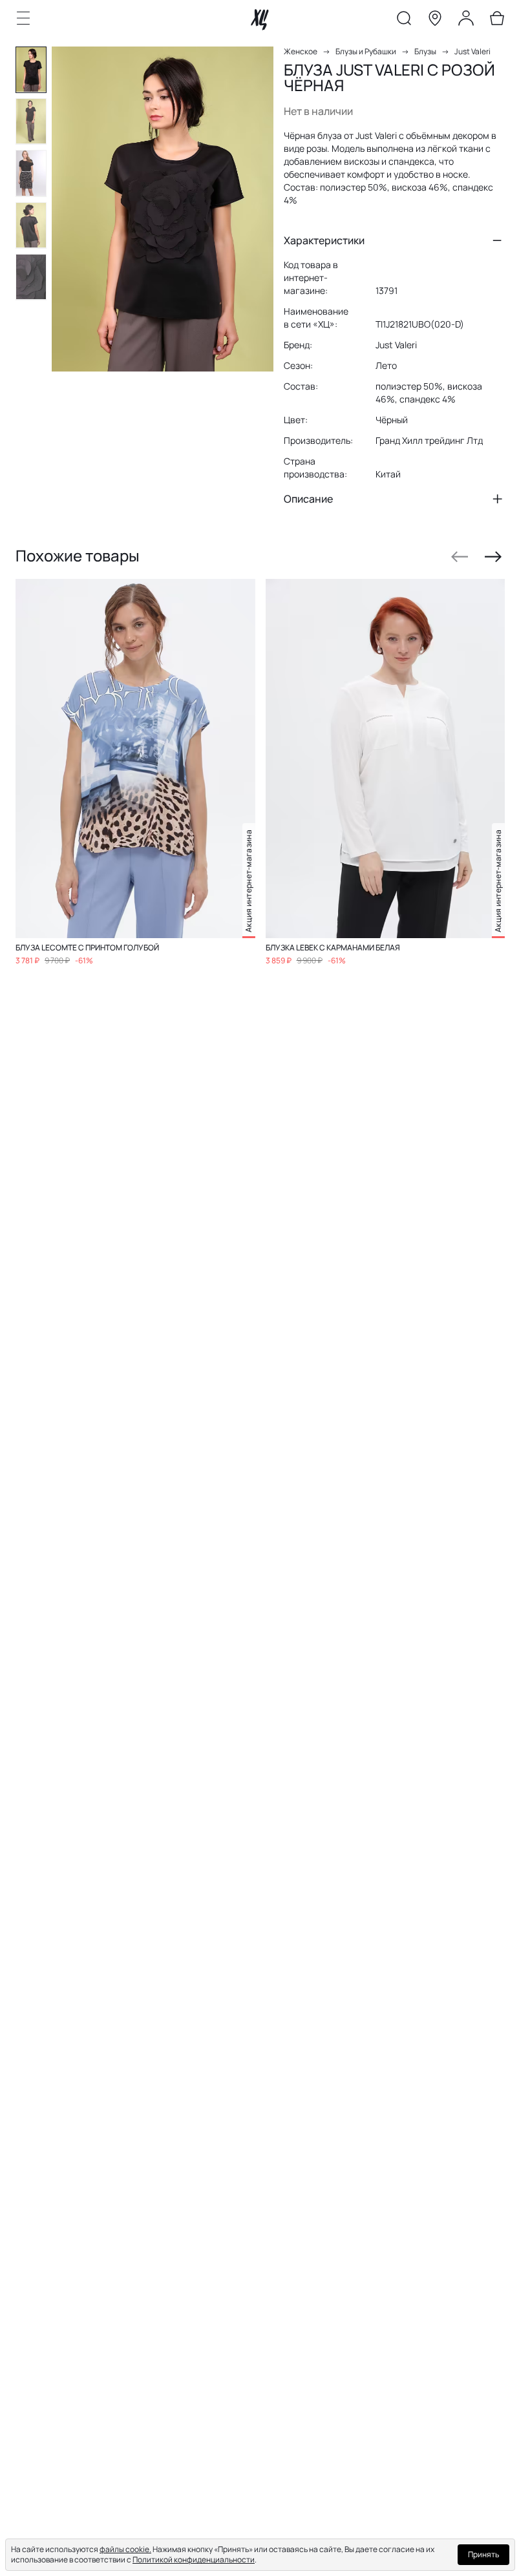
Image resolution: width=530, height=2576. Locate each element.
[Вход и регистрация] (466, 21)
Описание (308, 499)
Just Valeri (472, 51)
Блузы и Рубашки (366, 51)
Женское (301, 51)
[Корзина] (497, 21)
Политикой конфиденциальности (194, 2560)
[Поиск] (404, 21)
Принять (483, 2554)
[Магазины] (435, 21)
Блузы (425, 51)
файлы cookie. (125, 2549)
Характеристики (324, 240)
